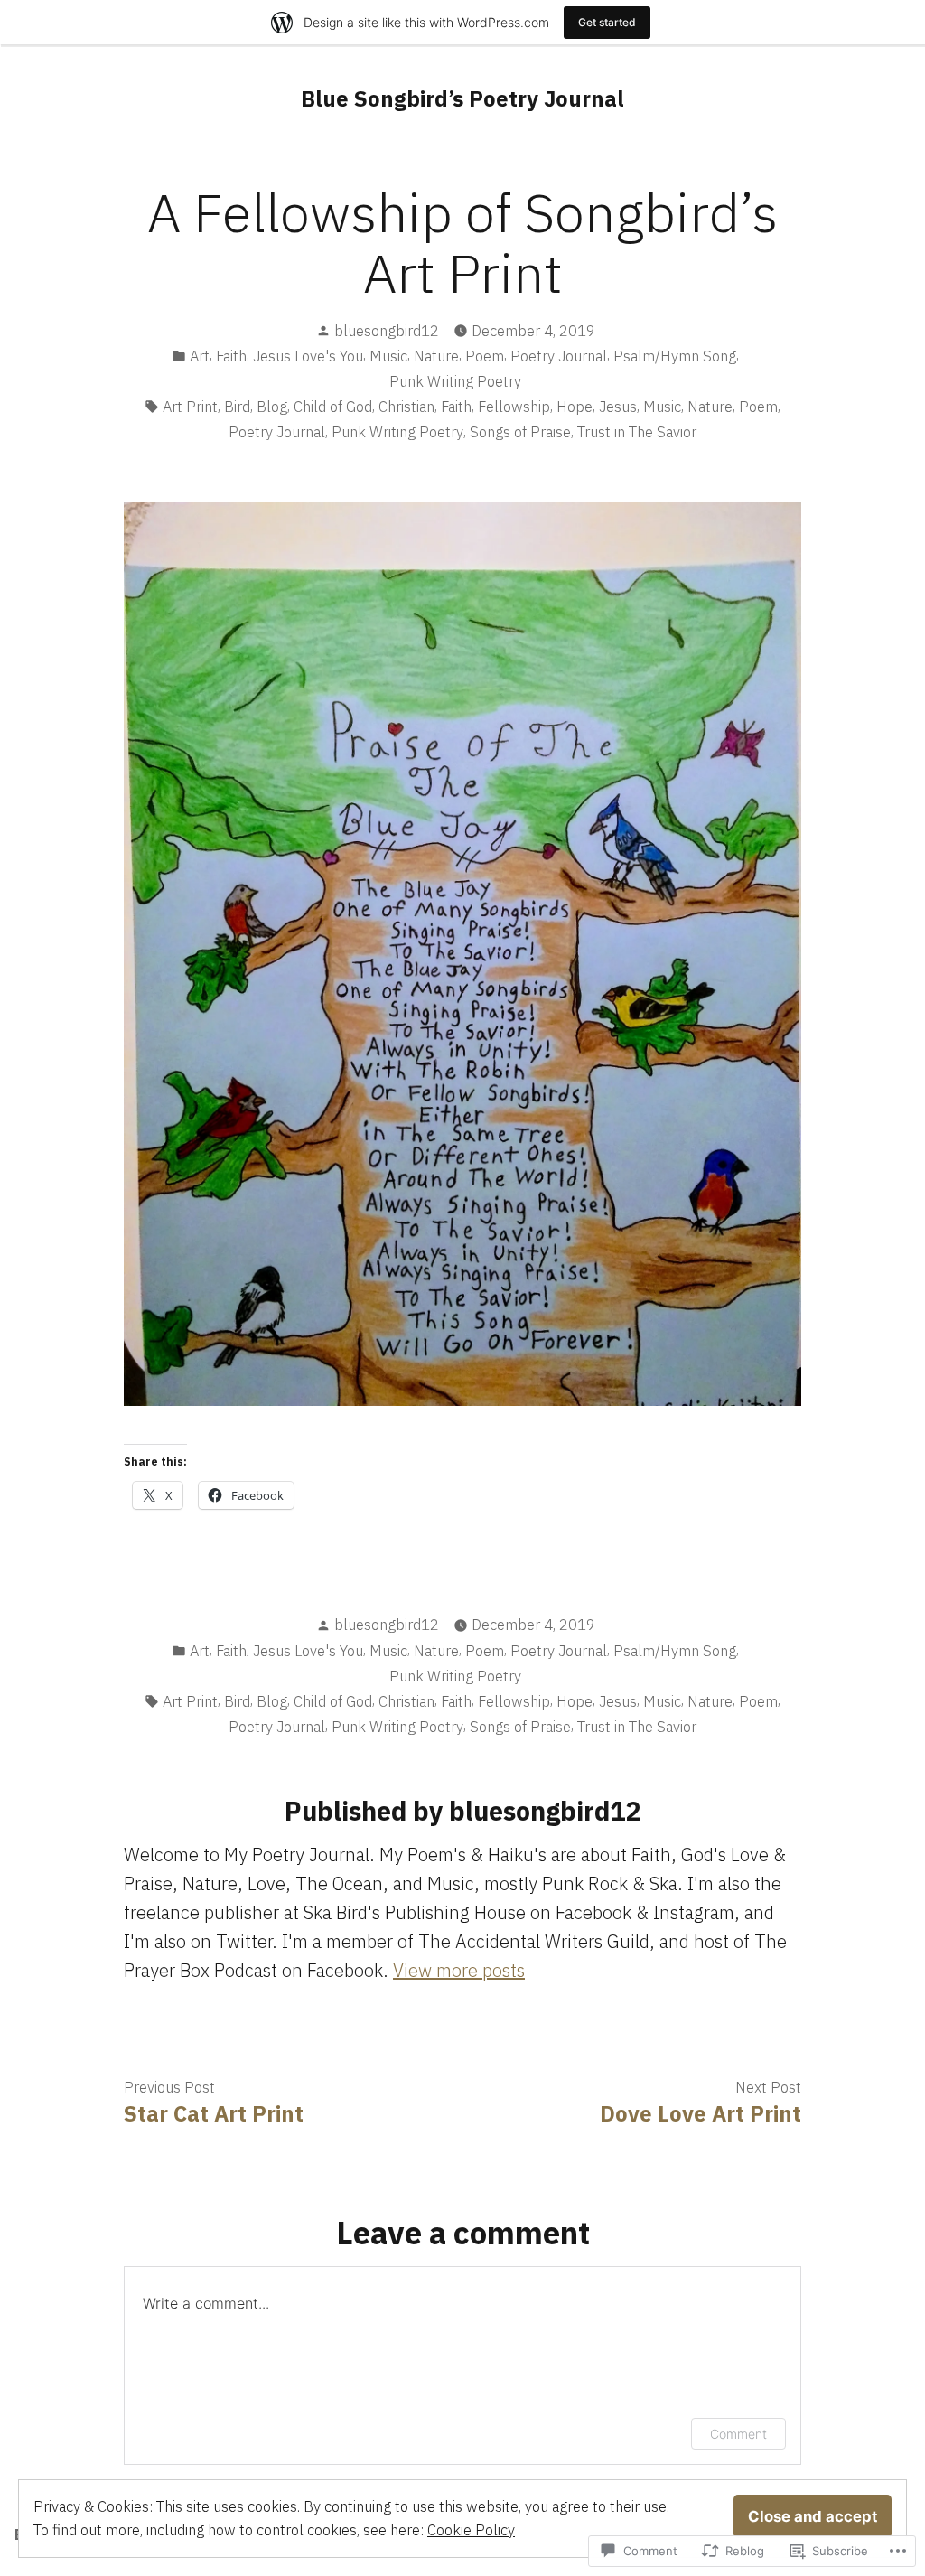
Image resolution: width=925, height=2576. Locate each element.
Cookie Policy (471, 2530)
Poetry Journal (559, 356)
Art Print (190, 407)
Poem (485, 356)
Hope (575, 407)
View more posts (459, 1970)
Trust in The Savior (637, 432)
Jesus (618, 407)
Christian (406, 407)
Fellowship (514, 407)
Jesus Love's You (308, 356)
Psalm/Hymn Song (675, 356)
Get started (607, 22)
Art (200, 356)
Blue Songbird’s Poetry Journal (462, 98)
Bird (237, 407)
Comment (738, 2434)
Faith (231, 356)
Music (388, 356)
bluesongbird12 (387, 331)
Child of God (333, 407)
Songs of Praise (520, 432)
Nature (436, 356)
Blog (272, 407)
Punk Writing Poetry (455, 381)
